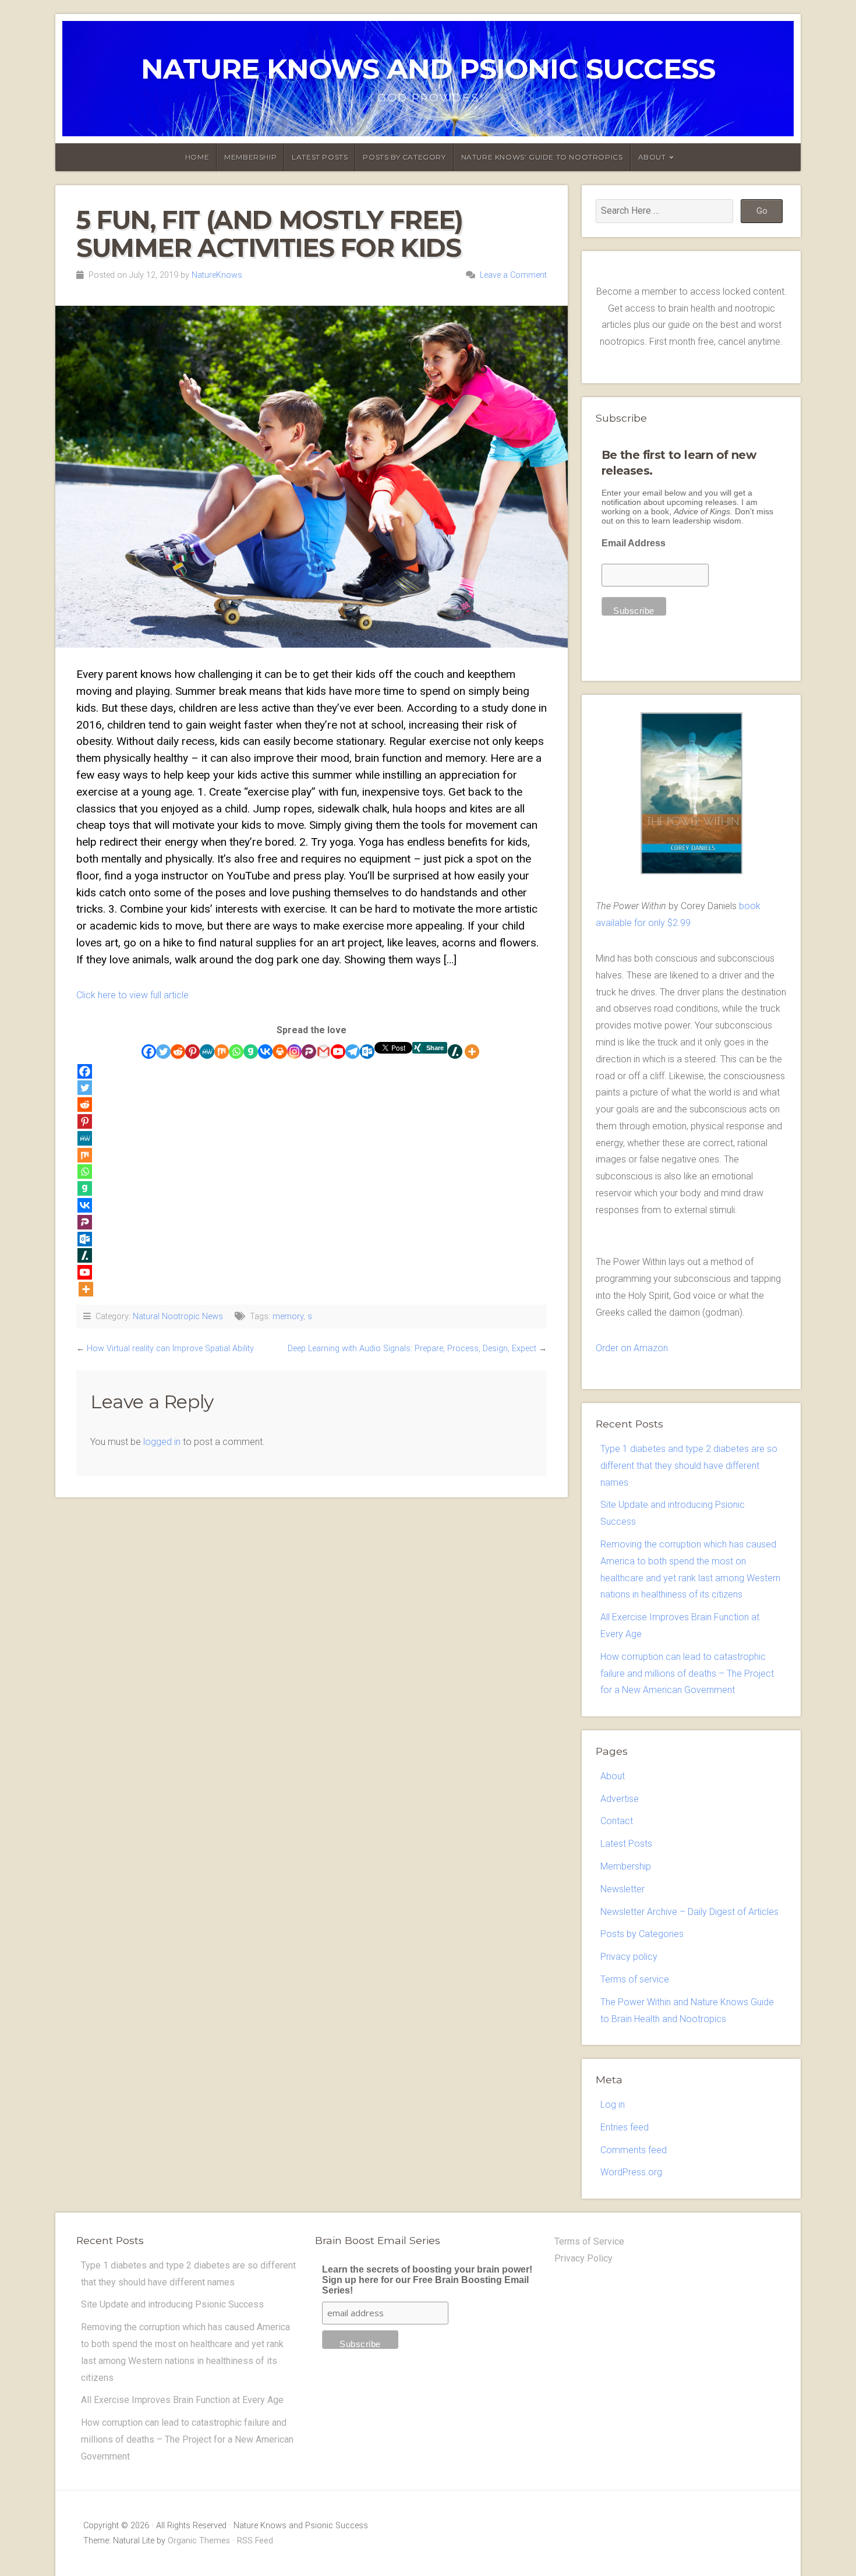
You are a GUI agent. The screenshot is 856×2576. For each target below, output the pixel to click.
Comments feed (634, 2150)
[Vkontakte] (265, 1052)
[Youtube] (338, 1052)
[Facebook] (149, 1052)
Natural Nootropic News (178, 1317)
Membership (250, 157)
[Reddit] (178, 1052)
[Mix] (222, 1052)
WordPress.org (631, 2172)
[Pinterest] (192, 1052)
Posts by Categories (642, 1934)
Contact (617, 1821)
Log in (613, 2105)
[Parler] (309, 1052)
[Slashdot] (455, 1052)
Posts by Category (404, 157)
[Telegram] (353, 1052)
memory (288, 1317)
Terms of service (635, 1979)
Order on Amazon (632, 1348)
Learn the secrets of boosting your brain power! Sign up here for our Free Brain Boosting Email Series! (427, 2280)
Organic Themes (199, 2541)
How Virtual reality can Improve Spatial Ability (170, 1349)
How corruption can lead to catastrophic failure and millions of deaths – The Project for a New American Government (687, 1674)
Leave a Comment (513, 275)
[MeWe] (207, 1052)
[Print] (280, 1052)
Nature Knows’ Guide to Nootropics (542, 157)
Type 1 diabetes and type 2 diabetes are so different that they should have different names (689, 1466)
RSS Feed (255, 2541)
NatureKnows (217, 275)
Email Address (634, 543)
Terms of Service (589, 2241)
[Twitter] (163, 1052)
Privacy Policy (583, 2258)
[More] (472, 1052)
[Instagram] (294, 1052)
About (652, 157)
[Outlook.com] (367, 1052)
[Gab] (251, 1052)
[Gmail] (323, 1052)
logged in (162, 1442)
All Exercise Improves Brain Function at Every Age (182, 2400)
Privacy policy (629, 1957)
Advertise (620, 1799)
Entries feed (625, 2127)
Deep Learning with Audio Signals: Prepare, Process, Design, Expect (412, 1349)
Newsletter (622, 1889)
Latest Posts (320, 157)
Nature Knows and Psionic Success (428, 69)
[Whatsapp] (236, 1052)
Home (197, 157)
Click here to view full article (132, 995)
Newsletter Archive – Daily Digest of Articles (689, 1912)
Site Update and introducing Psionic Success (172, 2304)
